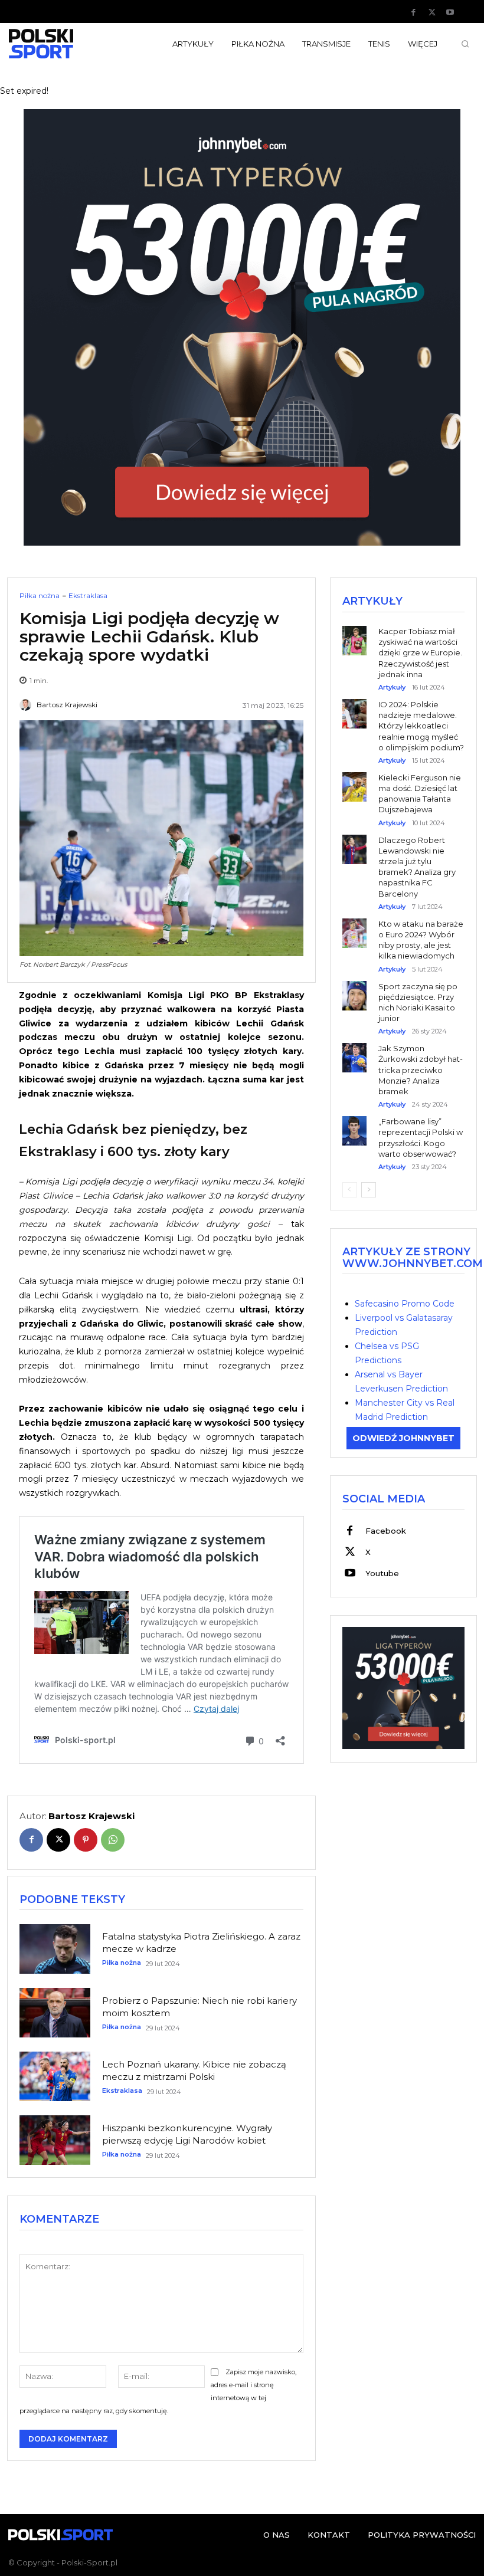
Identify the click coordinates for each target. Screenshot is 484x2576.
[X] (432, 12)
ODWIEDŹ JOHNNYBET (403, 1438)
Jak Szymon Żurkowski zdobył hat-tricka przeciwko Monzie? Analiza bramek (421, 1070)
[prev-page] (350, 1190)
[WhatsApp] (113, 1840)
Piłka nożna (40, 596)
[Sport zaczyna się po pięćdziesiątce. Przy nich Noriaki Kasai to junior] (354, 987)
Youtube (382, 1573)
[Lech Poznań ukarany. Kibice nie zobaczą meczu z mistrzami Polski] (55, 2076)
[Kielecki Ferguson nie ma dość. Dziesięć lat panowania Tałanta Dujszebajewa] (354, 778)
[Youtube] (450, 12)
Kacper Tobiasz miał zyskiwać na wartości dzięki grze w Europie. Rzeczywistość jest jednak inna (420, 653)
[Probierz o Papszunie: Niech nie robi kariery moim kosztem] (55, 2013)
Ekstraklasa (88, 596)
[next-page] (369, 1190)
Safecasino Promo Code (405, 1304)
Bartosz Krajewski (67, 705)
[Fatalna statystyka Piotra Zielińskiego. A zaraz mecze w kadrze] (55, 1949)
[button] (465, 44)
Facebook (386, 1531)
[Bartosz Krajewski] (27, 705)
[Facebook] (414, 12)
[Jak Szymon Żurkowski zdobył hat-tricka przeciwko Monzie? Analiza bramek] (354, 1049)
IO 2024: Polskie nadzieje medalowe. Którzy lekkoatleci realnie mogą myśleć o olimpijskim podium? (421, 726)
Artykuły (392, 688)
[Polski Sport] (60, 44)
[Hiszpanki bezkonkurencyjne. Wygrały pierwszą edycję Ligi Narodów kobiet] (55, 2140)
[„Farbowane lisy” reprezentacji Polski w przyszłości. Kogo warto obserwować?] (354, 1122)
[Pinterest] (86, 1840)
